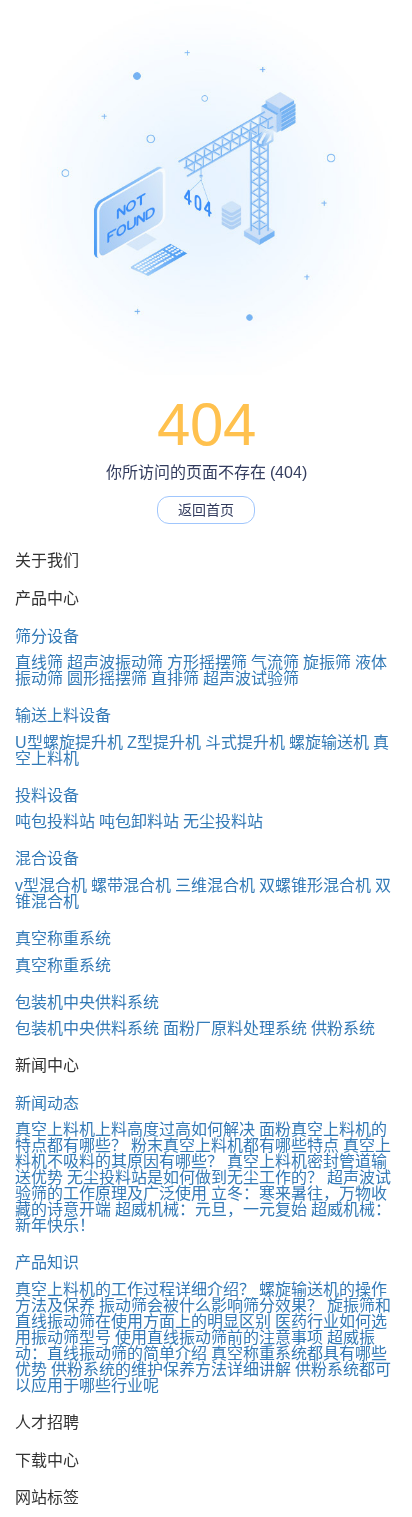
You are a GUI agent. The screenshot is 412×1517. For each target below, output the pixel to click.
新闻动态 (47, 1103)
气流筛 (275, 662)
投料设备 (47, 795)
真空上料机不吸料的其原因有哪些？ (203, 1153)
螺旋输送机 (329, 742)
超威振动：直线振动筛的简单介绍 (195, 1345)
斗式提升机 (245, 742)
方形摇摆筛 (207, 662)
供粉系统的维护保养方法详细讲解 (171, 1369)
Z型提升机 (164, 742)
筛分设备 (47, 636)
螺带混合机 (131, 885)
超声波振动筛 (115, 662)
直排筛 (175, 678)
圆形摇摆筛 (107, 678)
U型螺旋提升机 (69, 742)
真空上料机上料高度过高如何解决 (135, 1129)
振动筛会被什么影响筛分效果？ (211, 1305)
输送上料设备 (63, 715)
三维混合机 (215, 885)
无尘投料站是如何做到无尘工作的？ (195, 1177)
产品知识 (47, 1262)
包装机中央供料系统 (87, 1002)
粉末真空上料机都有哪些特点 (235, 1145)
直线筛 (39, 662)
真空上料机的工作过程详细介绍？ (135, 1289)
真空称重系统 (63, 938)
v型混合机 (51, 885)
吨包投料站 (55, 821)
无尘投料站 (223, 821)
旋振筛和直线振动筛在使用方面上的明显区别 (203, 1313)
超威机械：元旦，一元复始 (211, 1209)
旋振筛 (327, 662)
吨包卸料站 (139, 821)
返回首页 (206, 510)
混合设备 (47, 858)
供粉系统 (343, 1028)
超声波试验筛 (251, 678)
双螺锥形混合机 (315, 885)
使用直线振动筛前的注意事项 (219, 1337)
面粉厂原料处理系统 (235, 1028)
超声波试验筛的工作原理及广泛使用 (203, 1185)
